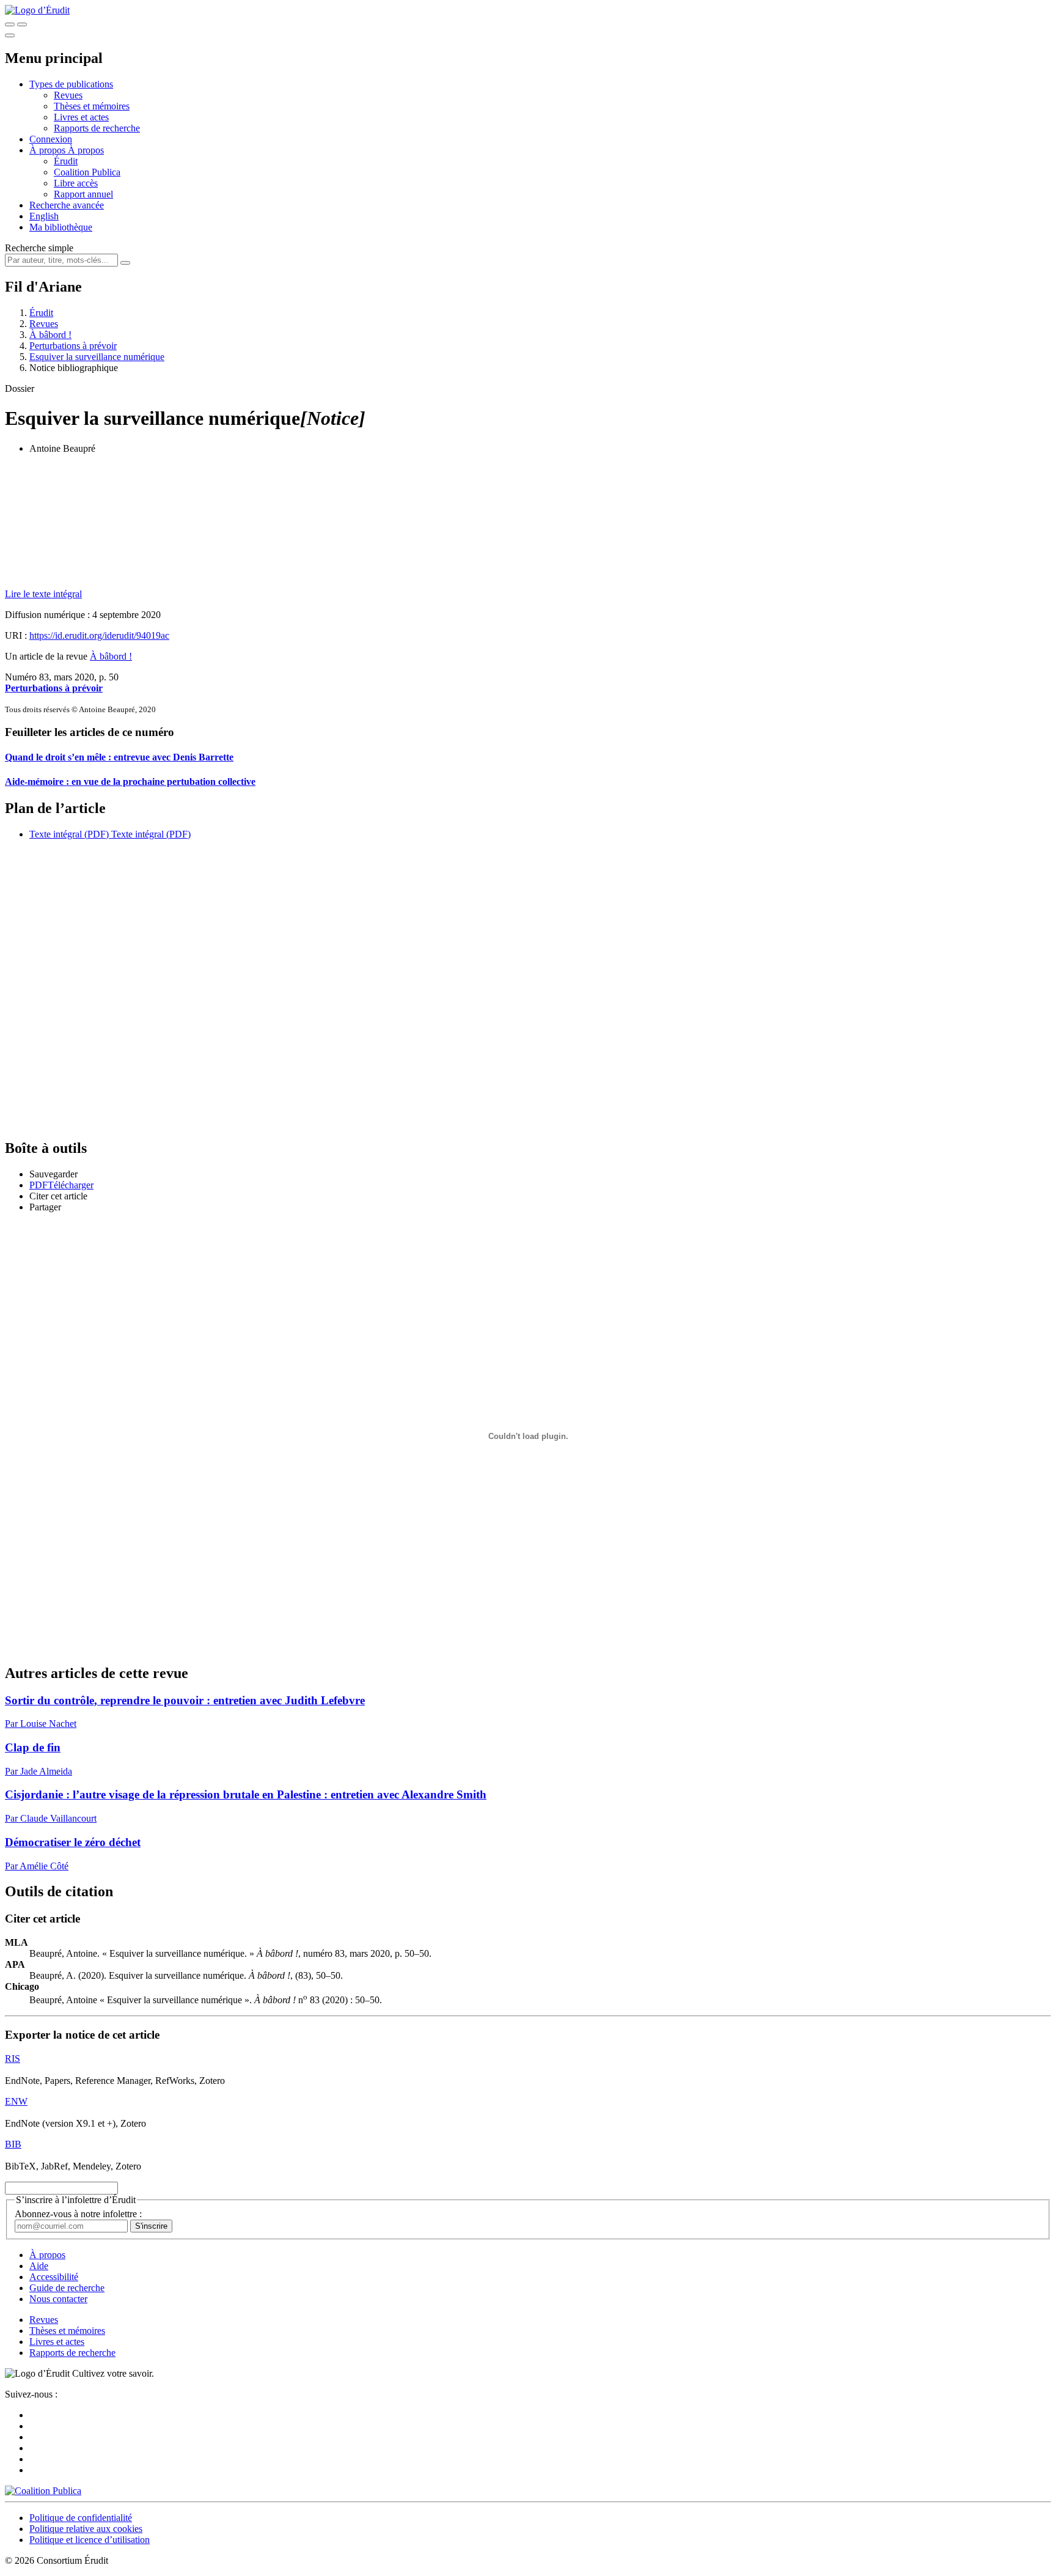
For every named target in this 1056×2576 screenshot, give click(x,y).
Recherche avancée (67, 205)
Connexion (51, 139)
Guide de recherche (67, 2288)
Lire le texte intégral (43, 594)
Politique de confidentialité (81, 2518)
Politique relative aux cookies (86, 2529)
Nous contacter (58, 2299)
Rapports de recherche (97, 128)
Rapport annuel (83, 194)
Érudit (66, 161)
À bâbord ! (50, 335)
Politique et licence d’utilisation (90, 2540)
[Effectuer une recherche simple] (10, 24)
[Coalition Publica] (43, 2491)
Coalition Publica (87, 172)
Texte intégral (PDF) (69, 834)
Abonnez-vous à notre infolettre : (78, 2214)
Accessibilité (54, 2277)
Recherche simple (39, 248)
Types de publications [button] (71, 84)
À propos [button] (49, 150)
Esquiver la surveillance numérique (97, 357)
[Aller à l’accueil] (37, 10)
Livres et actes (81, 117)
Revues (68, 95)
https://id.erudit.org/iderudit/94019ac (99, 635)
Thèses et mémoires (92, 106)
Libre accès (76, 183)
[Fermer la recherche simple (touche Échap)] (22, 24)
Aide (39, 2266)
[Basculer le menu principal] (10, 35)
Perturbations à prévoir (73, 346)
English (44, 216)
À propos (86, 150)
